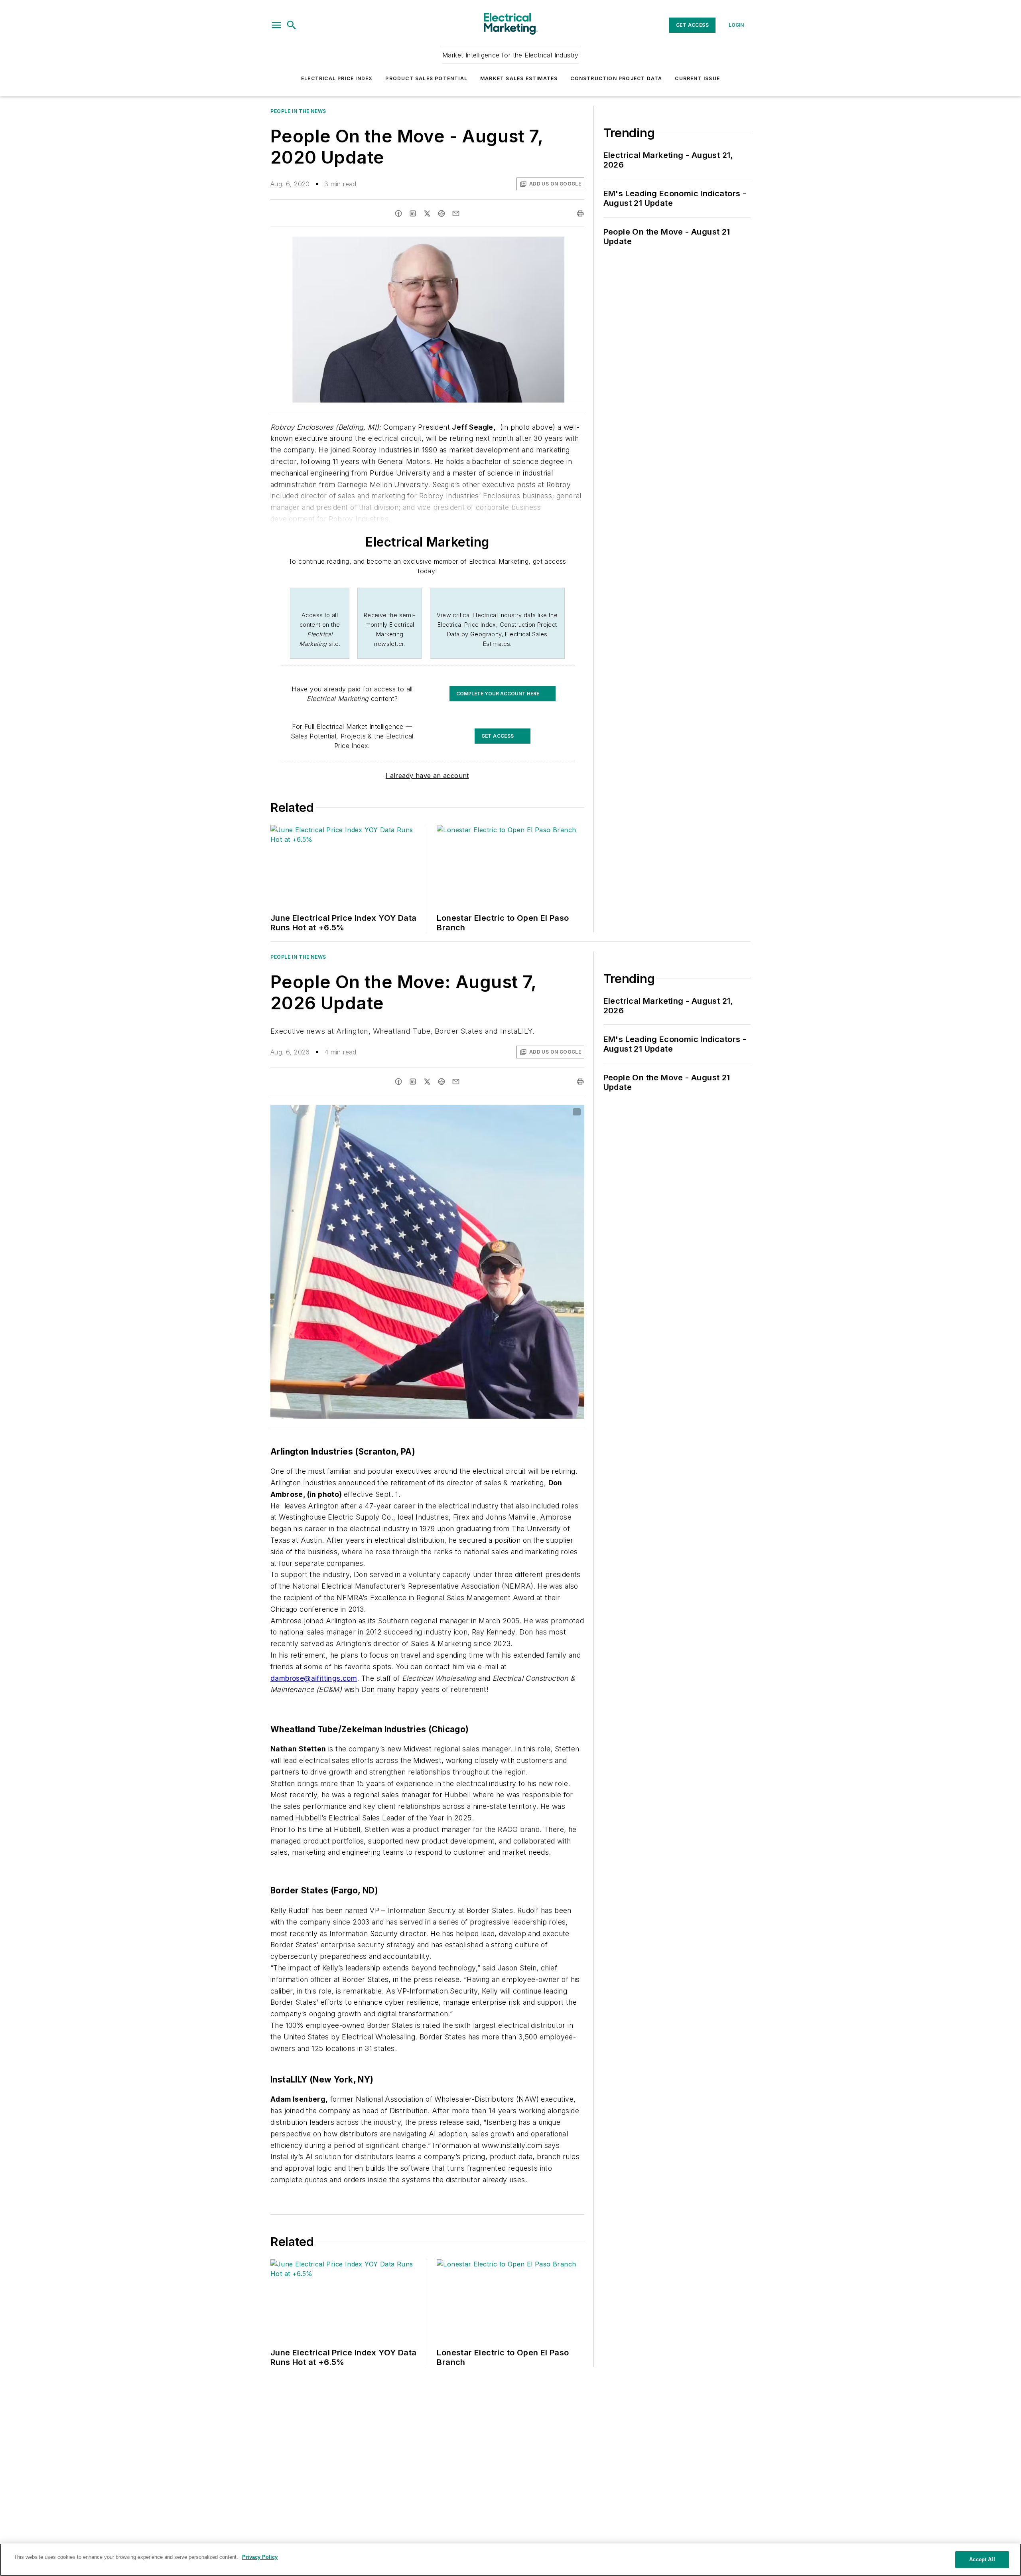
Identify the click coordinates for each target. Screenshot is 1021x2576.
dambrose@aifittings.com (314, 1678)
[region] (510, 2560)
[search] (292, 25)
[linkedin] (413, 213)
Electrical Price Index (337, 78)
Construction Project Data (616, 78)
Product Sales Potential (426, 78)
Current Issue (697, 78)
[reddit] (442, 213)
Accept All (982, 2559)
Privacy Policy (260, 2557)
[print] (580, 213)
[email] (456, 213)
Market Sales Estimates (519, 78)
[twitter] (427, 213)
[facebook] (398, 213)
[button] (276, 25)
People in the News (298, 111)
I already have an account (427, 776)
